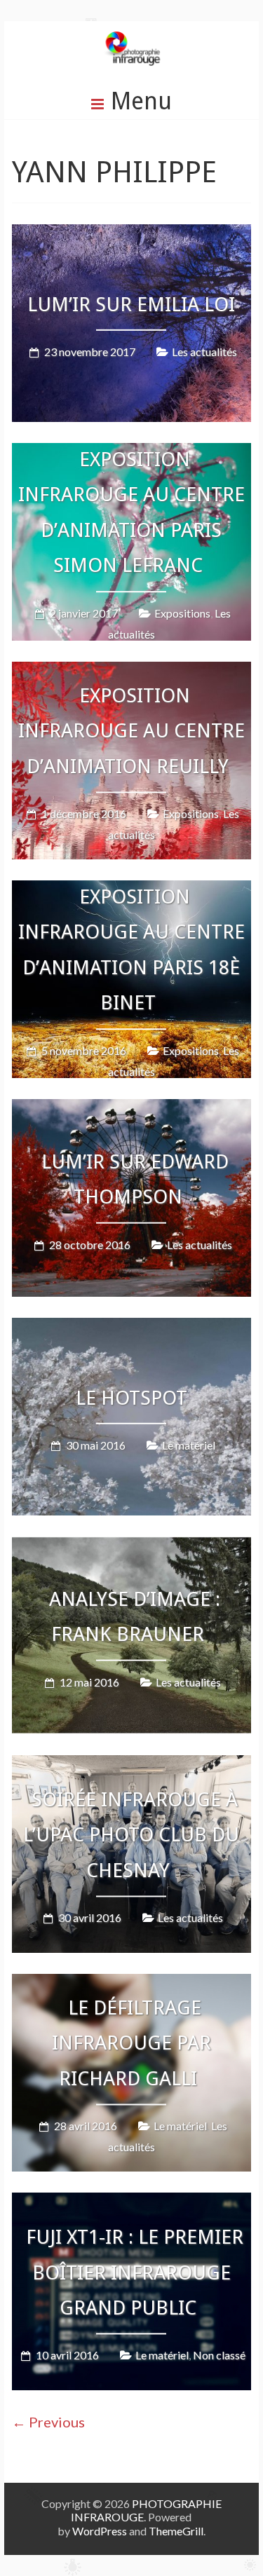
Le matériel (189, 1445)
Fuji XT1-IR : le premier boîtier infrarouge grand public (135, 2273)
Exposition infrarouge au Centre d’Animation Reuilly (131, 731)
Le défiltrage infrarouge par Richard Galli (131, 2043)
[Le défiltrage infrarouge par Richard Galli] (132, 1984)
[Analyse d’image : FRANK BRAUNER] (132, 1547)
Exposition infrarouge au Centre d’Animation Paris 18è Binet (131, 950)
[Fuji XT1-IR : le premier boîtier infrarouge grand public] (132, 2203)
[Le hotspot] (132, 1328)
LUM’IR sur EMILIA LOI (131, 305)
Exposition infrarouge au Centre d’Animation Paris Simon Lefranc (131, 512)
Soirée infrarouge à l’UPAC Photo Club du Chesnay (131, 1835)
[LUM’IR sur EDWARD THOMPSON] (132, 1109)
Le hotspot (131, 1398)
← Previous (48, 2422)
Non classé (219, 2356)
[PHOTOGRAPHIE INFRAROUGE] (132, 42)
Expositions (182, 613)
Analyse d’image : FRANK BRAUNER (135, 1617)
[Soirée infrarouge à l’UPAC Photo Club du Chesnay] (132, 1765)
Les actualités (204, 352)
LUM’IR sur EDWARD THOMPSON (135, 1179)
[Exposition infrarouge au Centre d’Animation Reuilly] (132, 672)
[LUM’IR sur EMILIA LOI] (132, 234)
